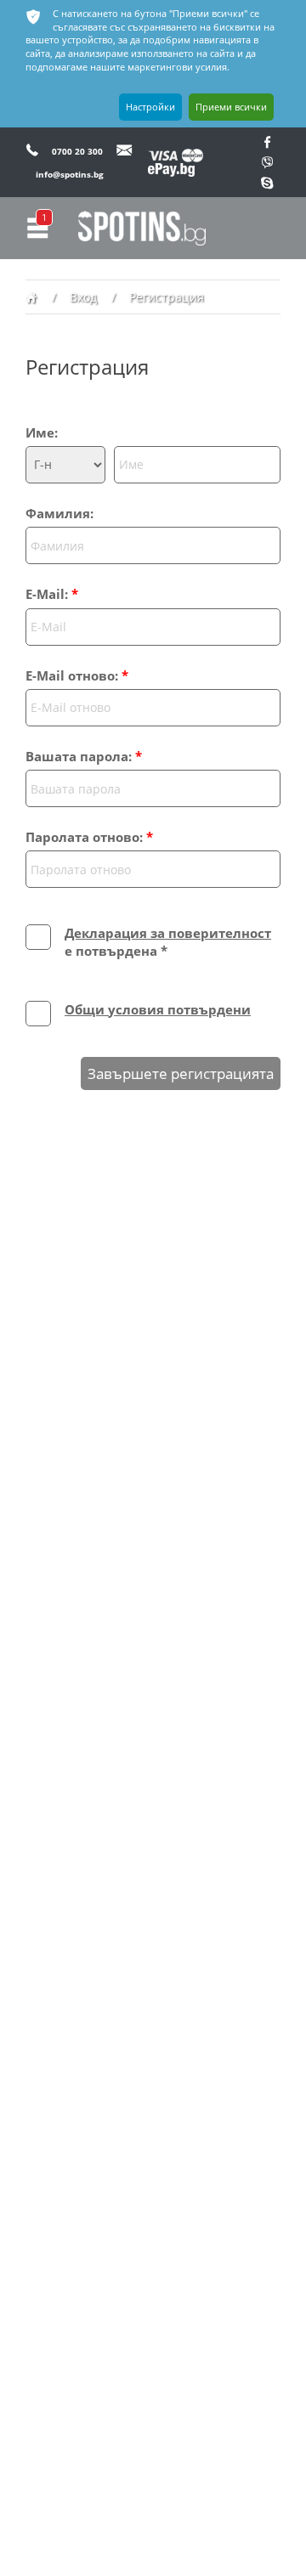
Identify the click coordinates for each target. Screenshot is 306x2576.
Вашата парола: (84, 756)
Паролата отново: (89, 837)
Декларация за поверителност (168, 933)
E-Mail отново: (77, 675)
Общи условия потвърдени (158, 1009)
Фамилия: (59, 513)
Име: (42, 432)
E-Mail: (52, 594)
